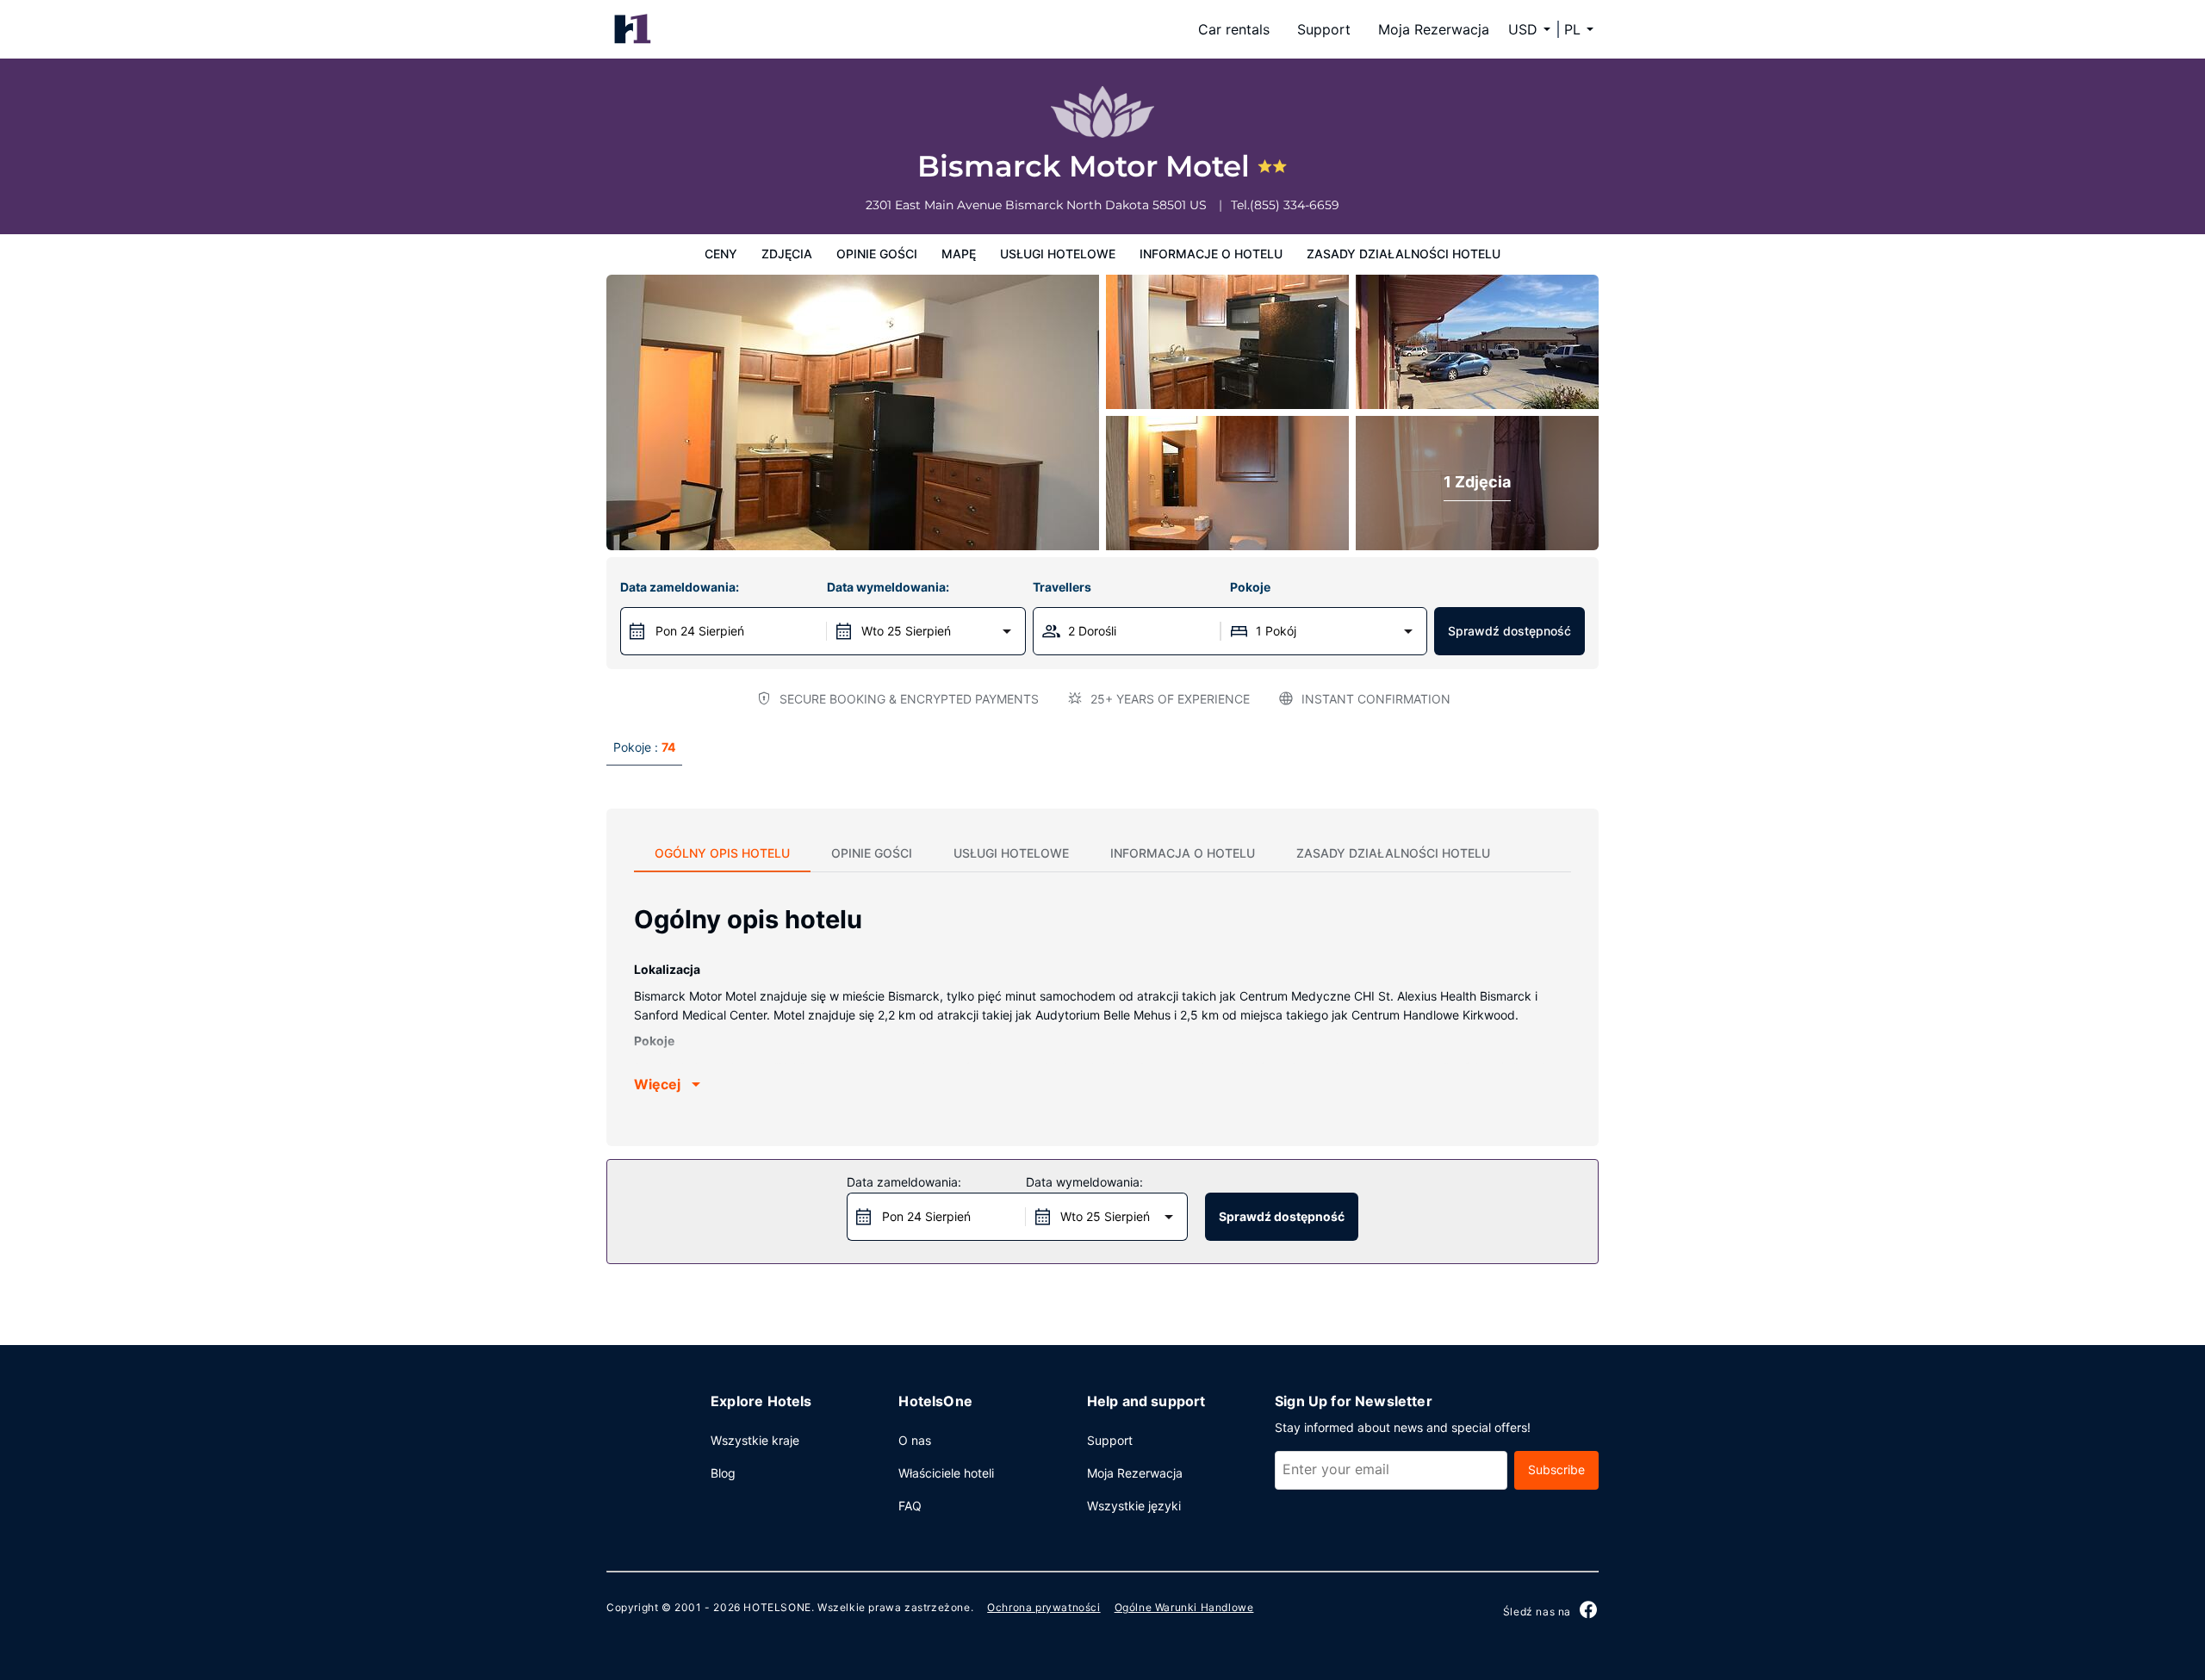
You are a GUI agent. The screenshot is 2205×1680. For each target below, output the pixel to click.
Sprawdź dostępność (1509, 631)
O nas (915, 1440)
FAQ (910, 1506)
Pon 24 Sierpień (700, 631)
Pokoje (1250, 587)
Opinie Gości (877, 254)
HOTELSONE (777, 1607)
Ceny (721, 254)
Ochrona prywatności (1043, 1607)
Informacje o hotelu (1211, 254)
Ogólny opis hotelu (722, 853)
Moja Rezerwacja (1434, 29)
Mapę (959, 254)
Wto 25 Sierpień (906, 631)
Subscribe (1556, 1469)
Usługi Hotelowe (1058, 254)
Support (1324, 29)
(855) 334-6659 (1295, 205)
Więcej (657, 1084)
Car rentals (1234, 29)
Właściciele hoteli (946, 1473)
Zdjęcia (787, 254)
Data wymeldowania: (888, 587)
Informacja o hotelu (1183, 853)
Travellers (1062, 587)
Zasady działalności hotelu (1404, 254)
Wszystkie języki (1134, 1506)
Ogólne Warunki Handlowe (1184, 1607)
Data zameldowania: (680, 587)
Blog (723, 1473)
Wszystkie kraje (755, 1440)
